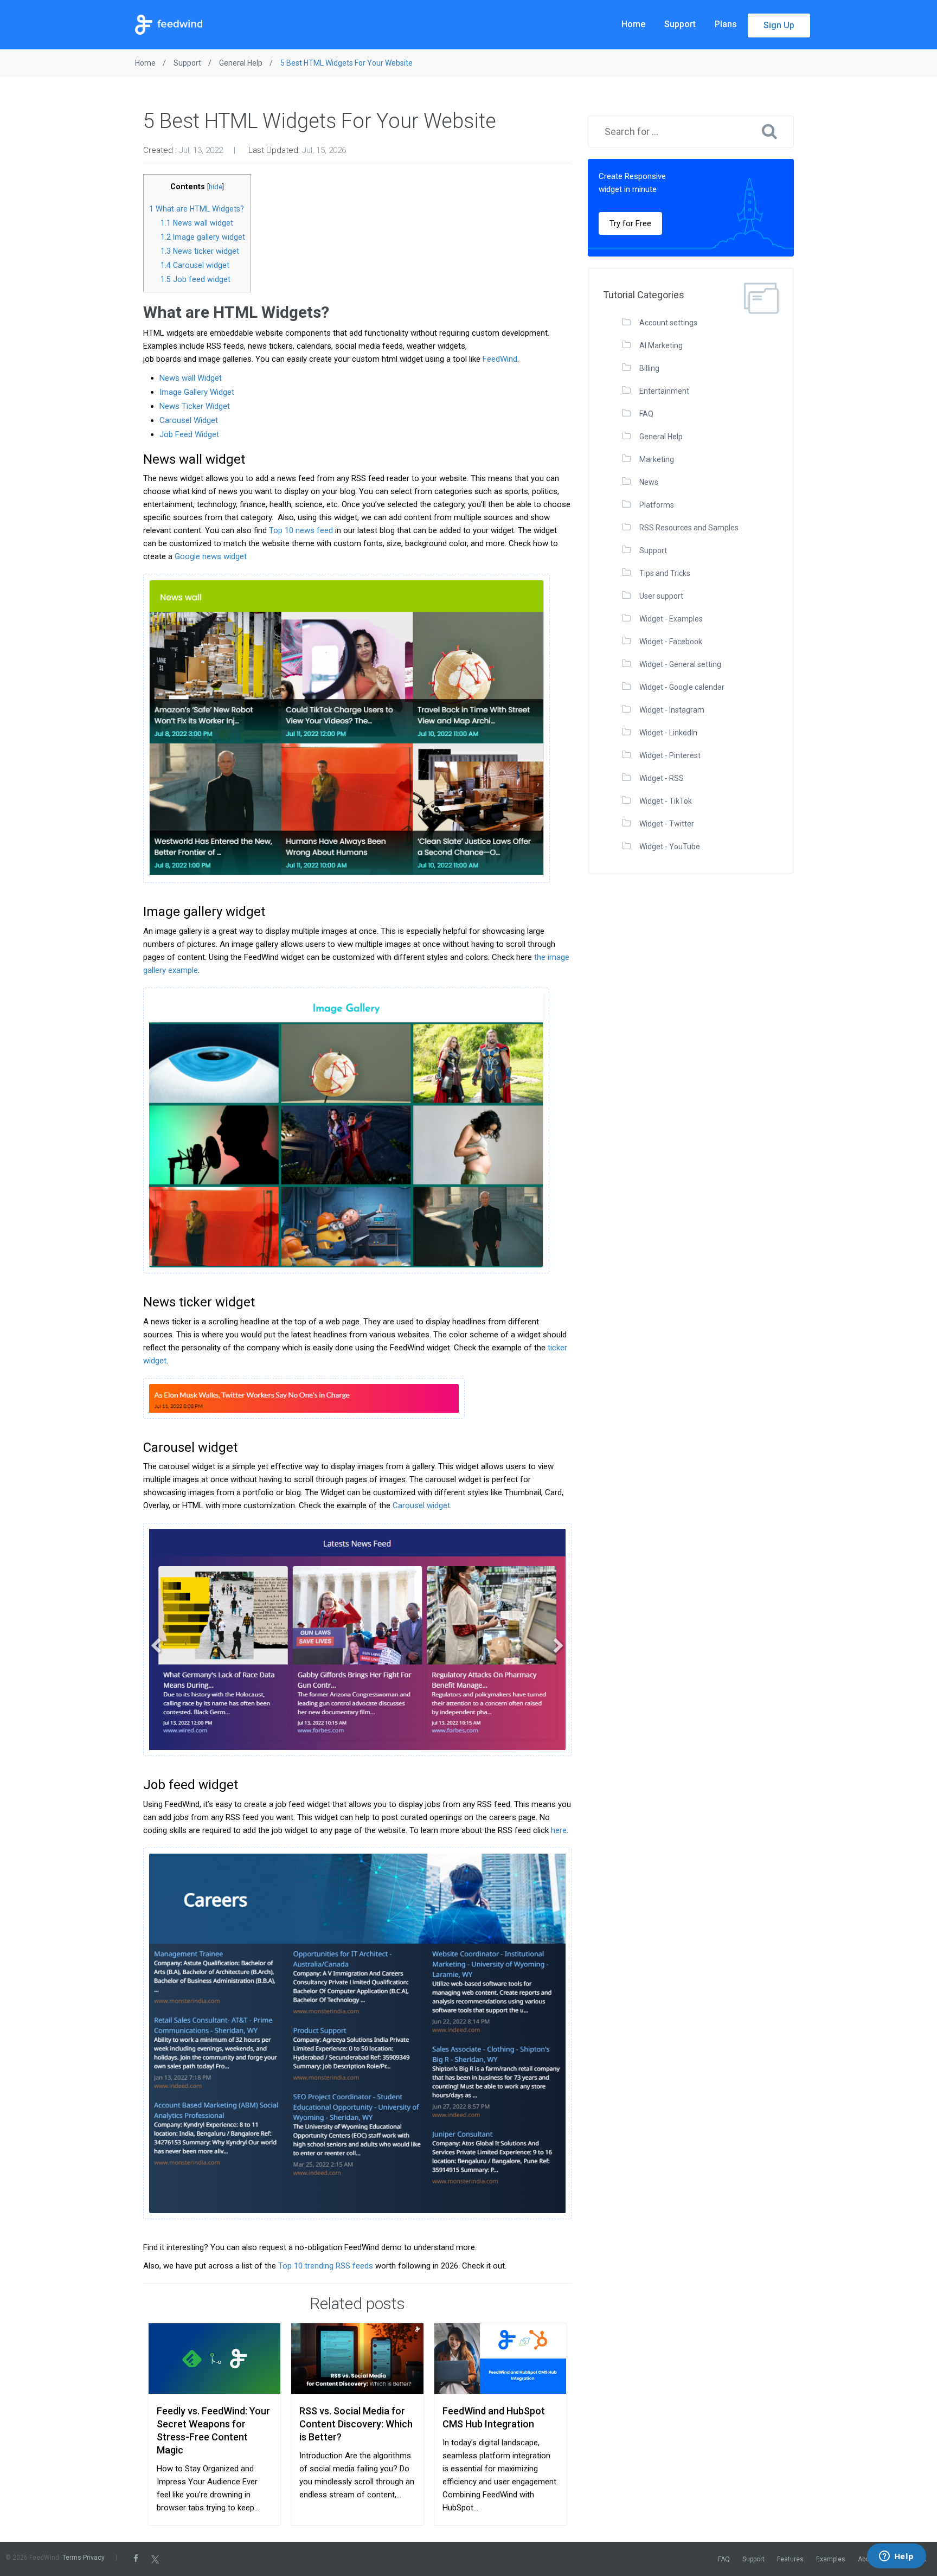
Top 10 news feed (301, 530)
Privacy (94, 2558)
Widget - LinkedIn (668, 733)
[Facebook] (136, 2559)
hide (216, 187)
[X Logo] (155, 2559)
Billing (649, 368)
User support (661, 596)
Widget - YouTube (670, 847)
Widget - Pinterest (670, 755)
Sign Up (779, 25)
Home (633, 24)
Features (790, 2559)
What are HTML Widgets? (197, 209)
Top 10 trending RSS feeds (326, 2266)
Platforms (657, 505)
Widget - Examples (671, 619)
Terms (72, 2558)
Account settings (668, 323)
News (649, 482)
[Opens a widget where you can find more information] (896, 2557)
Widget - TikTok (666, 801)
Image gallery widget (203, 237)
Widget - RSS (662, 778)
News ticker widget (200, 251)
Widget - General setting (680, 664)
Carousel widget (195, 265)
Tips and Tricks (665, 573)
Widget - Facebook (671, 642)
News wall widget (197, 223)
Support (680, 24)
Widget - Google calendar (682, 687)
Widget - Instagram (672, 710)
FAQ (646, 414)
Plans (726, 24)
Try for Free (630, 223)
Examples (831, 2559)
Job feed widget (195, 279)
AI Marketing (661, 345)
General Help (661, 437)
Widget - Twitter (667, 824)
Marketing (657, 459)
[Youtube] (186, 2559)
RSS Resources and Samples (689, 528)
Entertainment (664, 391)
